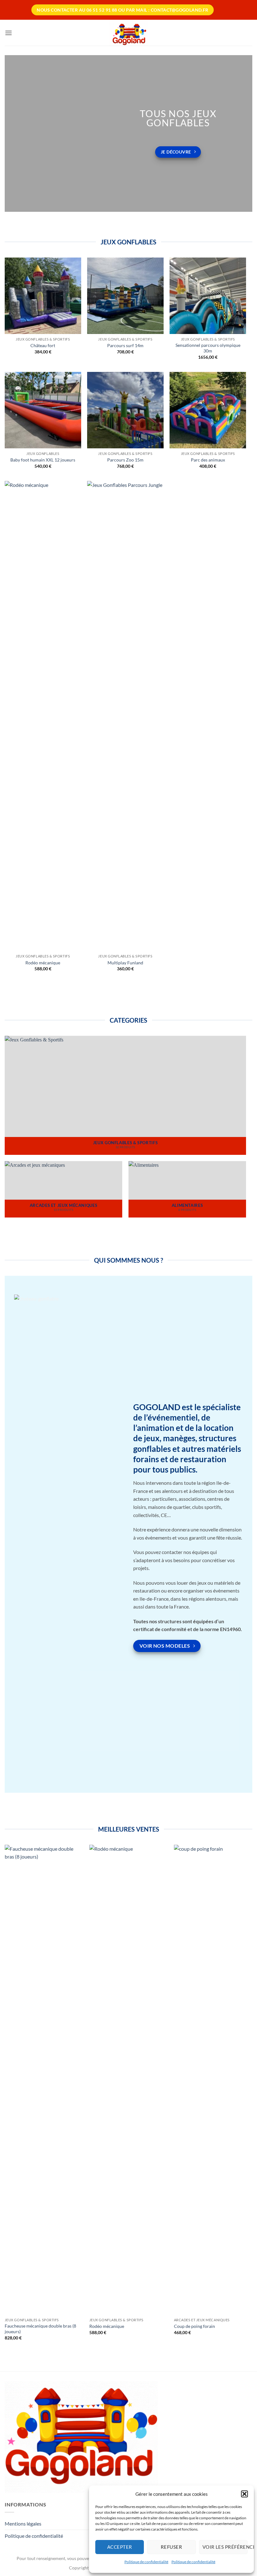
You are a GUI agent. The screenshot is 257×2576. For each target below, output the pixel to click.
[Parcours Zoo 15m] (125, 410)
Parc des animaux (208, 460)
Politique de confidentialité (146, 2562)
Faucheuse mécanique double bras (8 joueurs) (40, 2329)
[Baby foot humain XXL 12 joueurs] (43, 410)
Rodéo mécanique (43, 963)
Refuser (171, 2547)
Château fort (43, 345)
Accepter (120, 2547)
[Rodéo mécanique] (43, 716)
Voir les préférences (225, 2547)
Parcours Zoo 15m (125, 460)
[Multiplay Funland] (125, 716)
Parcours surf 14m (125, 345)
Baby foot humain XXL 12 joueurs (43, 460)
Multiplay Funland (125, 963)
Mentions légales (23, 2524)
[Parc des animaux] (208, 410)
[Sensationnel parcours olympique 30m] (208, 296)
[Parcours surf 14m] (125, 296)
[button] (244, 2494)
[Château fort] (43, 296)
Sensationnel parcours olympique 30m (208, 348)
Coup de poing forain (194, 2326)
